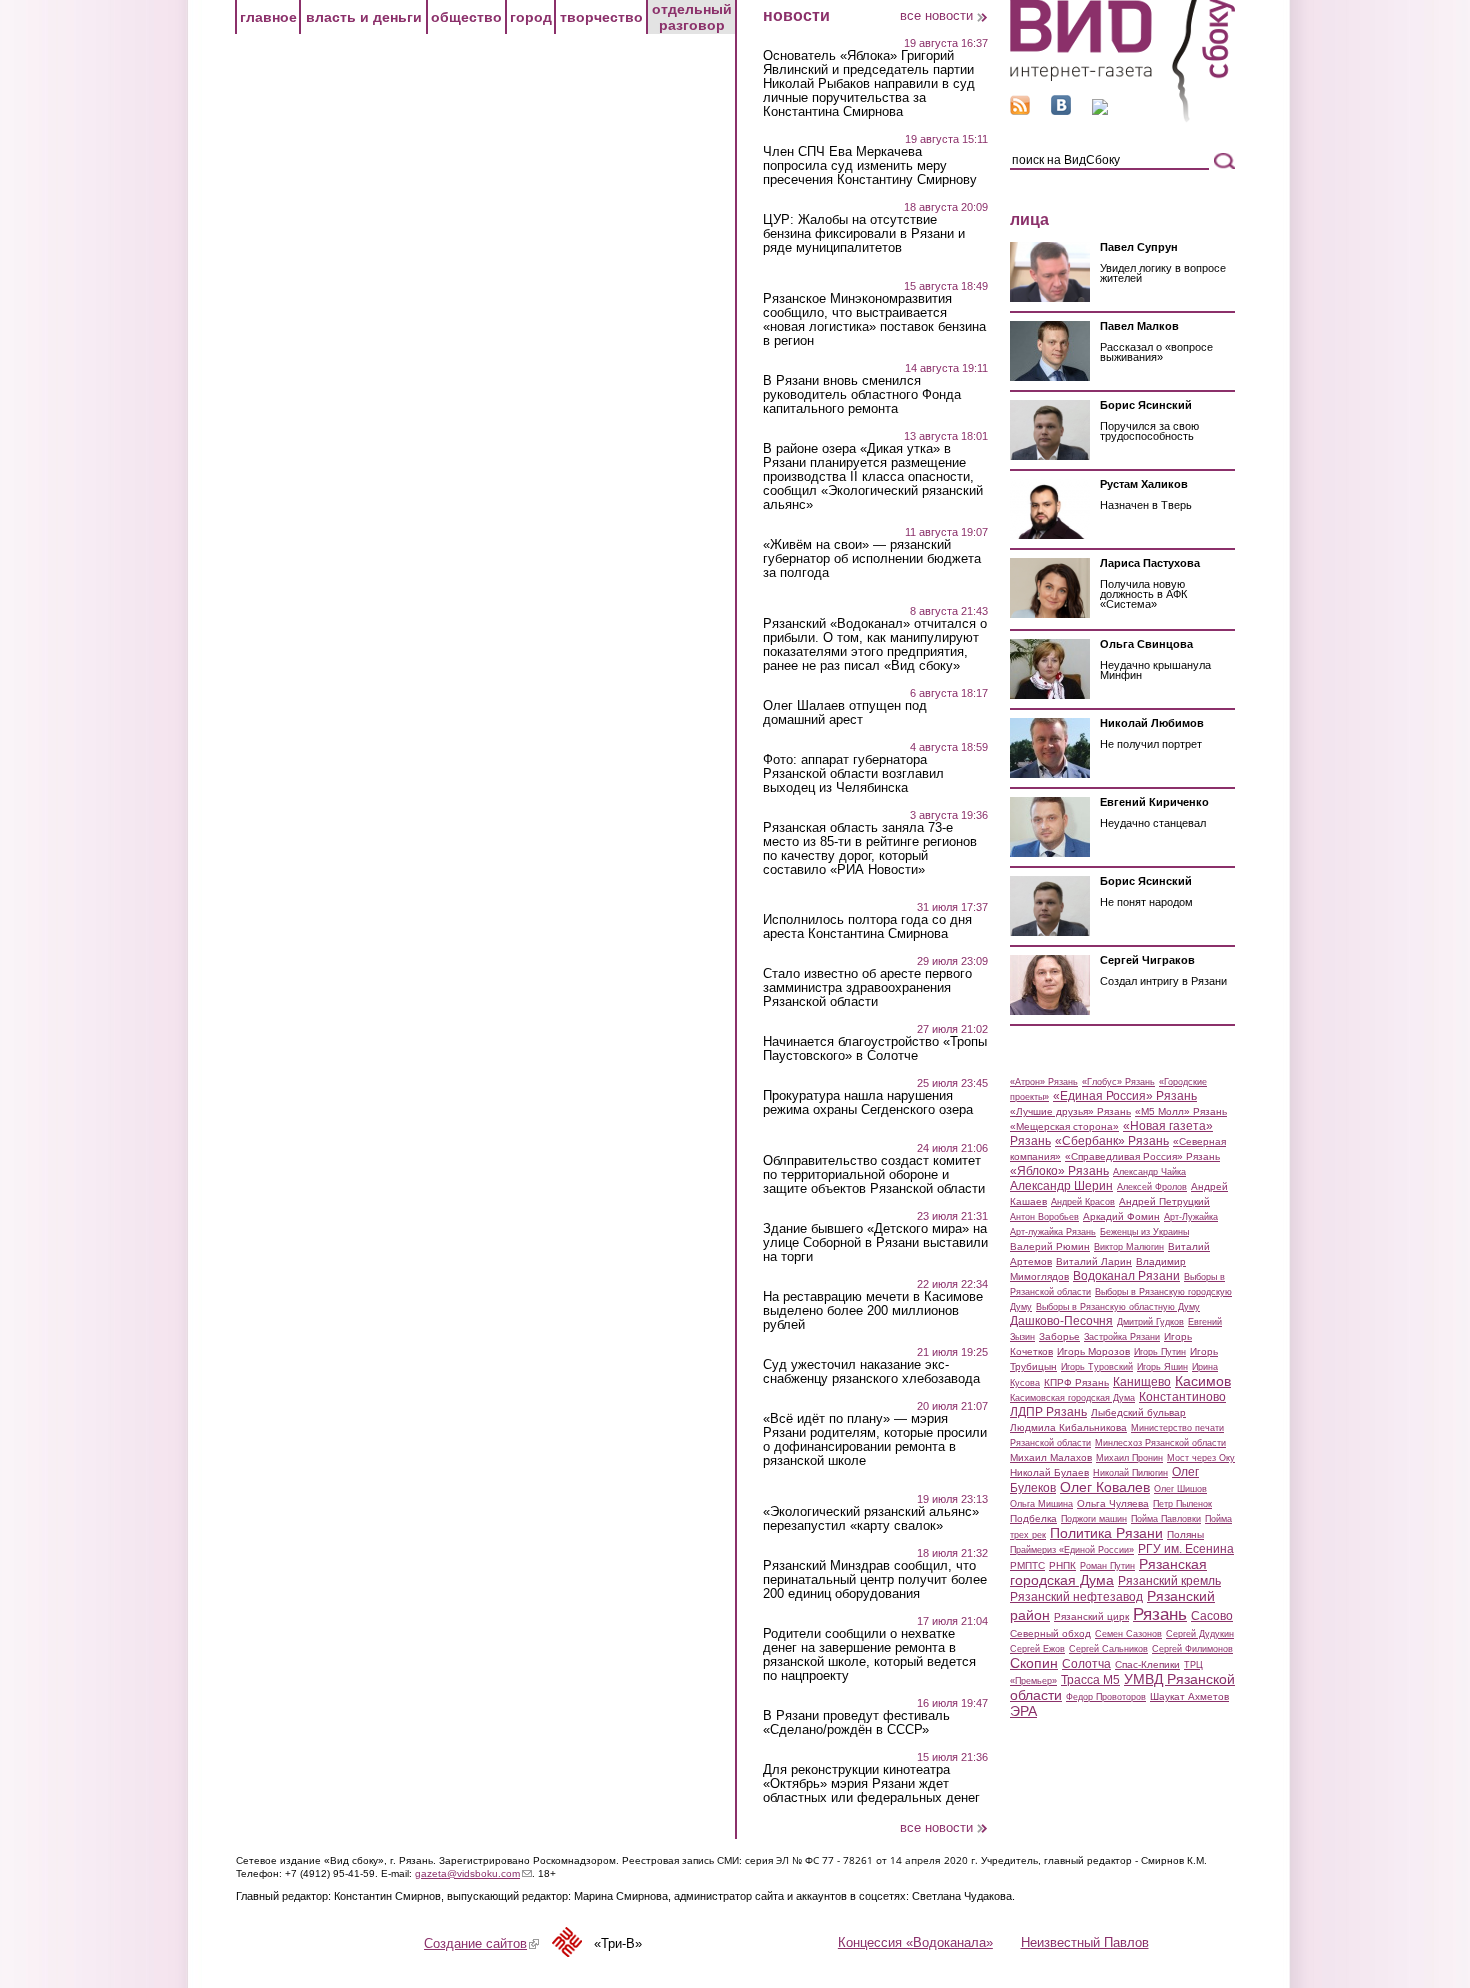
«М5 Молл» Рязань (1181, 1111)
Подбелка (1033, 1518)
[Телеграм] (1100, 110)
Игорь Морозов (1093, 1351)
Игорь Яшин (1162, 1367)
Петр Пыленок (1182, 1504)
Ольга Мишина (1041, 1504)
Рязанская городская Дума (1108, 1572)
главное (268, 17)
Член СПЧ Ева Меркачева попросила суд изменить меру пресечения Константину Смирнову (870, 166)
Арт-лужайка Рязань (1053, 1232)
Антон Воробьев (1044, 1217)
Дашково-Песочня (1061, 1321)
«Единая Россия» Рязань (1125, 1096)
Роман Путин (1107, 1566)
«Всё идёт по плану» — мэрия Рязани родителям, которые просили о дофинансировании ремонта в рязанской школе (875, 1440)
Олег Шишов (1180, 1489)
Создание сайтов (481, 1943)
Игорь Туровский (1097, 1367)
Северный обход (1050, 1633)
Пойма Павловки (1166, 1519)
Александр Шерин (1061, 1186)
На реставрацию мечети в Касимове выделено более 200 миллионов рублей (873, 1311)
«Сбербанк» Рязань (1112, 1141)
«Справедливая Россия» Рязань (1142, 1156)
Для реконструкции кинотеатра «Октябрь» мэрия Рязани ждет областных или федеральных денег (871, 1784)
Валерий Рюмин (1050, 1246)
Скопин (1034, 1663)
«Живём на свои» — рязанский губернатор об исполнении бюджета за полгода (872, 559)
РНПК (1062, 1565)
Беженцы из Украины (1144, 1232)
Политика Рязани (1106, 1533)
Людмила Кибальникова (1068, 1427)
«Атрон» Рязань (1044, 1082)
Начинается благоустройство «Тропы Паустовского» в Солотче (875, 1049)
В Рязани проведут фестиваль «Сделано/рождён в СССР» (856, 1723)
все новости (936, 15)
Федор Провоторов (1106, 1697)
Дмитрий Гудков (1150, 1322)
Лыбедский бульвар (1138, 1412)
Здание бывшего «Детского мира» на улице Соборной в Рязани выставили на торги (875, 1243)
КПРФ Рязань (1076, 1382)
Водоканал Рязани (1126, 1276)
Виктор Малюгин (1129, 1247)
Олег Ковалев (1105, 1487)
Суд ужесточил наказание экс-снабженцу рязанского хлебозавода (871, 1372)
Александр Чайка (1149, 1172)
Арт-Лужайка (1191, 1217)
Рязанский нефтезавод (1076, 1597)
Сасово (1212, 1616)
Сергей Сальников (1108, 1649)
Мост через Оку (1201, 1458)
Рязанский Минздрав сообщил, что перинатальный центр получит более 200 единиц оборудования (875, 1580)
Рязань (1160, 1614)
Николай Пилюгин (1130, 1473)
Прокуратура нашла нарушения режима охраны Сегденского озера (868, 1103)
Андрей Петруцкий (1164, 1201)
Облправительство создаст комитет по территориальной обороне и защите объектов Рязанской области (874, 1175)
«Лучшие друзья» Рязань (1070, 1111)
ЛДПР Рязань (1048, 1412)
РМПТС (1027, 1565)
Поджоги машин (1094, 1519)
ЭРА (1023, 1711)
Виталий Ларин (1094, 1261)
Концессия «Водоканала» (915, 1942)
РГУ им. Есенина (1186, 1549)
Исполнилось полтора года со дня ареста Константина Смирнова (867, 927)
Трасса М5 (1090, 1680)
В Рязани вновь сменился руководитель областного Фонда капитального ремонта (862, 395)
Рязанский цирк (1091, 1616)
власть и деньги (364, 17)
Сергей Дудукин (1200, 1634)
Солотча (1086, 1664)
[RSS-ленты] (1020, 110)
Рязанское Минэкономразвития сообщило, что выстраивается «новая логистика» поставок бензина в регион (874, 320)
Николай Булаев (1049, 1472)
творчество (601, 17)
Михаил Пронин (1129, 1458)
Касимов (1203, 1381)
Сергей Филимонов (1192, 1649)
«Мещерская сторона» (1064, 1126)
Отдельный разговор (692, 17)
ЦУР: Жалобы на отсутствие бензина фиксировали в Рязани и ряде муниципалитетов (864, 234)
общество (466, 17)
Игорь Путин (1160, 1352)
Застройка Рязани (1122, 1337)
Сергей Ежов (1037, 1649)
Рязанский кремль (1169, 1581)
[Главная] (1122, 118)
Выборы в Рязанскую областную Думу (1118, 1307)
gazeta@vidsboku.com (473, 1873)
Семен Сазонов (1128, 1634)
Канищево (1142, 1382)
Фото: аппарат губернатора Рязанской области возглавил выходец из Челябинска (853, 774)
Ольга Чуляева (1113, 1503)
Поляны (1185, 1534)
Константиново (1182, 1397)
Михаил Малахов (1051, 1457)
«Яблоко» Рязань (1059, 1171)
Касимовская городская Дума (1072, 1398)
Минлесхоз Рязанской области (1160, 1443)
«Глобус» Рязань (1118, 1082)
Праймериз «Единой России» (1072, 1550)
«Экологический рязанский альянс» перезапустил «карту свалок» (871, 1519)
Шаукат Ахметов (1189, 1696)
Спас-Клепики (1147, 1664)
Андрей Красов (1083, 1202)
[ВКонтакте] (1061, 110)
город (531, 17)
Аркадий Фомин (1121, 1216)
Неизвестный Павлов (1085, 1942)
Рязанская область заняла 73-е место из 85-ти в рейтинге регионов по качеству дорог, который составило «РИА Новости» (870, 849)
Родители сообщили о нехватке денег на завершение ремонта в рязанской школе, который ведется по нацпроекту (869, 1655)
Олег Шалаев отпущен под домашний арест (845, 713)
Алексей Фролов (1152, 1187)
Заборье (1059, 1336)
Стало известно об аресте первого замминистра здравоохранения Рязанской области (867, 988)
